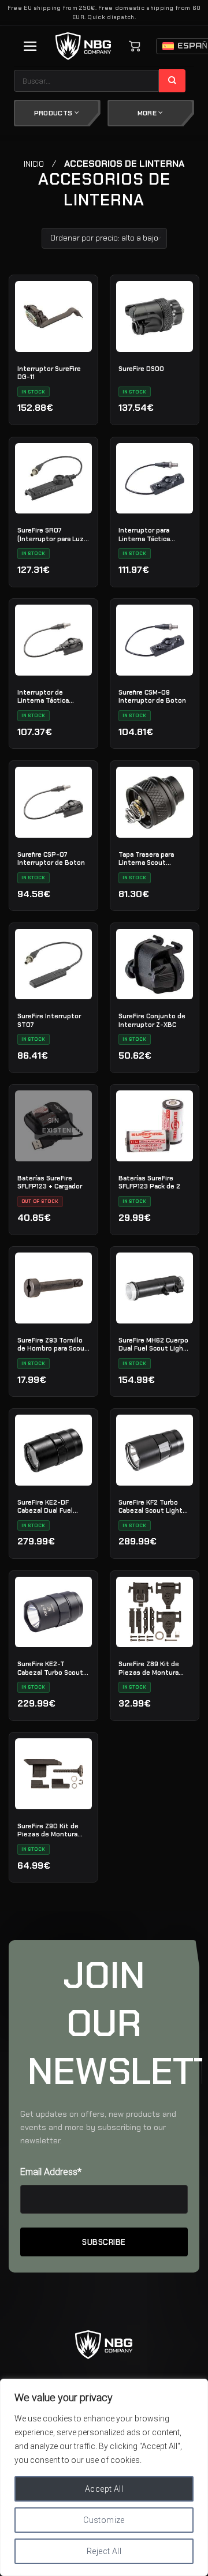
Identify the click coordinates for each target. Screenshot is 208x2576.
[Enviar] (172, 81)
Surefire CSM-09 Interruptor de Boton (152, 696)
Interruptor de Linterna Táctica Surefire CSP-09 (43, 696)
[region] (104, 2477)
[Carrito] (135, 46)
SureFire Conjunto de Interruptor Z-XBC (152, 1020)
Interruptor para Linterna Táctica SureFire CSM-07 (145, 534)
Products (54, 113)
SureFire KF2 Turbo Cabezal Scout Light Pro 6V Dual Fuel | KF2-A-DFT (154, 1506)
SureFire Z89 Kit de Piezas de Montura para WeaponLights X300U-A (149, 1668)
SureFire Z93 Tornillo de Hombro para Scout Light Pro (53, 1344)
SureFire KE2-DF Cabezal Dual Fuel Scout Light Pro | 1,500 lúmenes (45, 1506)
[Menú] (30, 46)
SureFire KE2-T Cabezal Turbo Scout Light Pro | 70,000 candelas (50, 1668)
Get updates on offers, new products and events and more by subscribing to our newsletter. (98, 2127)
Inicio (34, 164)
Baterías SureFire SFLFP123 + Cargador (50, 1182)
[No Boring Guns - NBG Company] (83, 46)
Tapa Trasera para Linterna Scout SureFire (146, 858)
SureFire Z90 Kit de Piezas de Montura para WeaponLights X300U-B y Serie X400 (48, 1830)
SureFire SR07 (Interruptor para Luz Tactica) (51, 534)
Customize (104, 2520)
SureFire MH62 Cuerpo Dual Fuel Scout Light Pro (153, 1344)
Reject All (104, 2551)
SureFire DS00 (141, 369)
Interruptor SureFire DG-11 (49, 373)
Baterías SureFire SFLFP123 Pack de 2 (149, 1182)
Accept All (104, 2489)
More (148, 113)
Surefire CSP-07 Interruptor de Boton (51, 858)
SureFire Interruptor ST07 (49, 1020)
